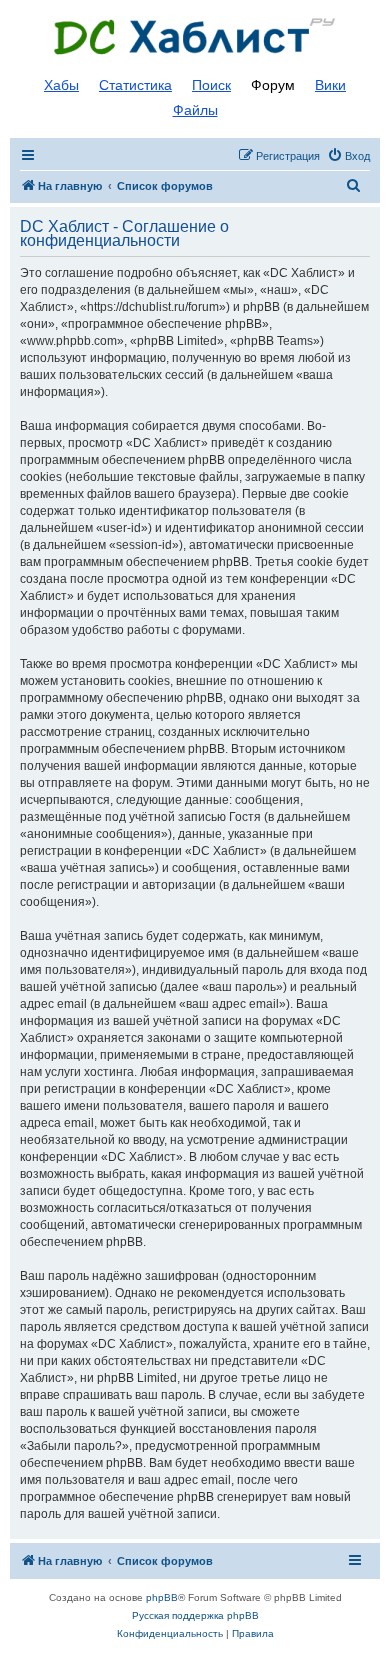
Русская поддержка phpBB (195, 1615)
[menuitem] (348, 156)
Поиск (211, 85)
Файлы (195, 110)
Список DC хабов (195, 37)
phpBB (162, 1597)
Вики (330, 85)
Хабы (61, 85)
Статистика (135, 85)
